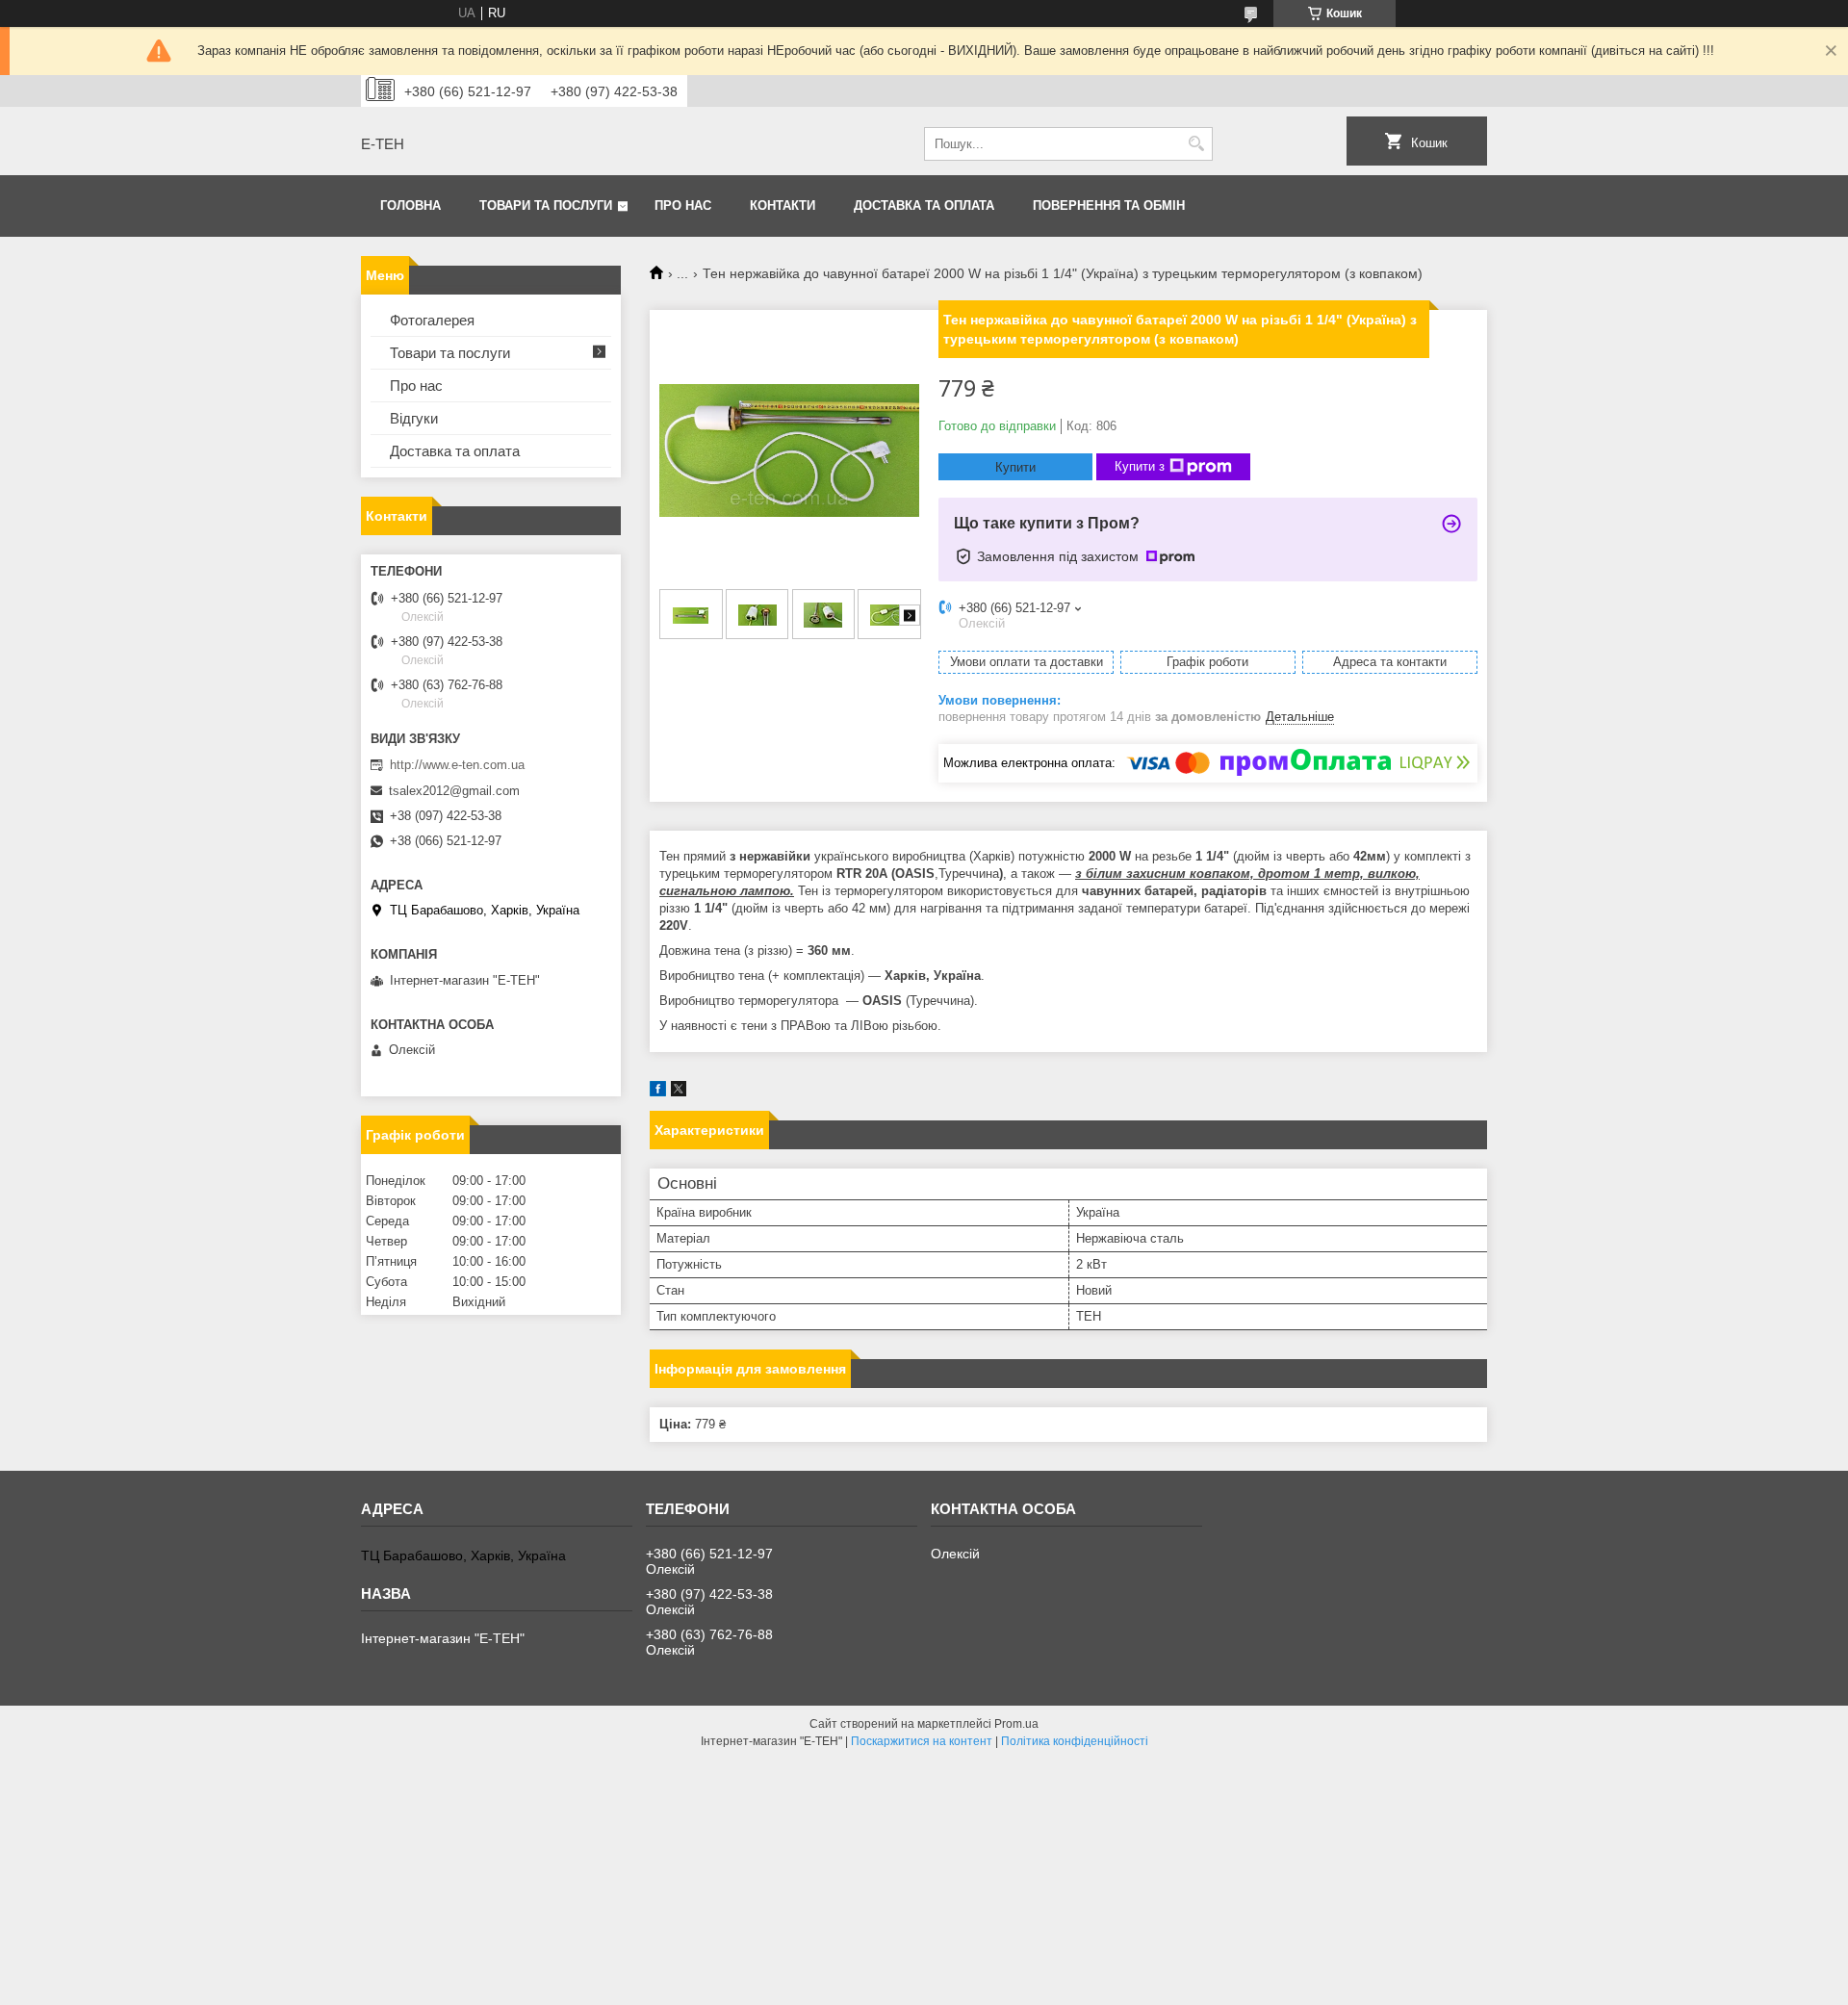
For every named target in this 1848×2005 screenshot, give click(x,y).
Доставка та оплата (924, 206)
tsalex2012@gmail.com (454, 791)
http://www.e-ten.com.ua (457, 765)
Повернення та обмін (1109, 206)
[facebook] (658, 1092)
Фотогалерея (432, 320)
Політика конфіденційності (1075, 1741)
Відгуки (414, 418)
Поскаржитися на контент (922, 1741)
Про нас (683, 206)
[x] (679, 1092)
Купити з (1140, 466)
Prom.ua (1016, 1724)
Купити (1015, 467)
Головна (411, 206)
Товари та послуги (546, 206)
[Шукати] (1196, 144)
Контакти (783, 206)
